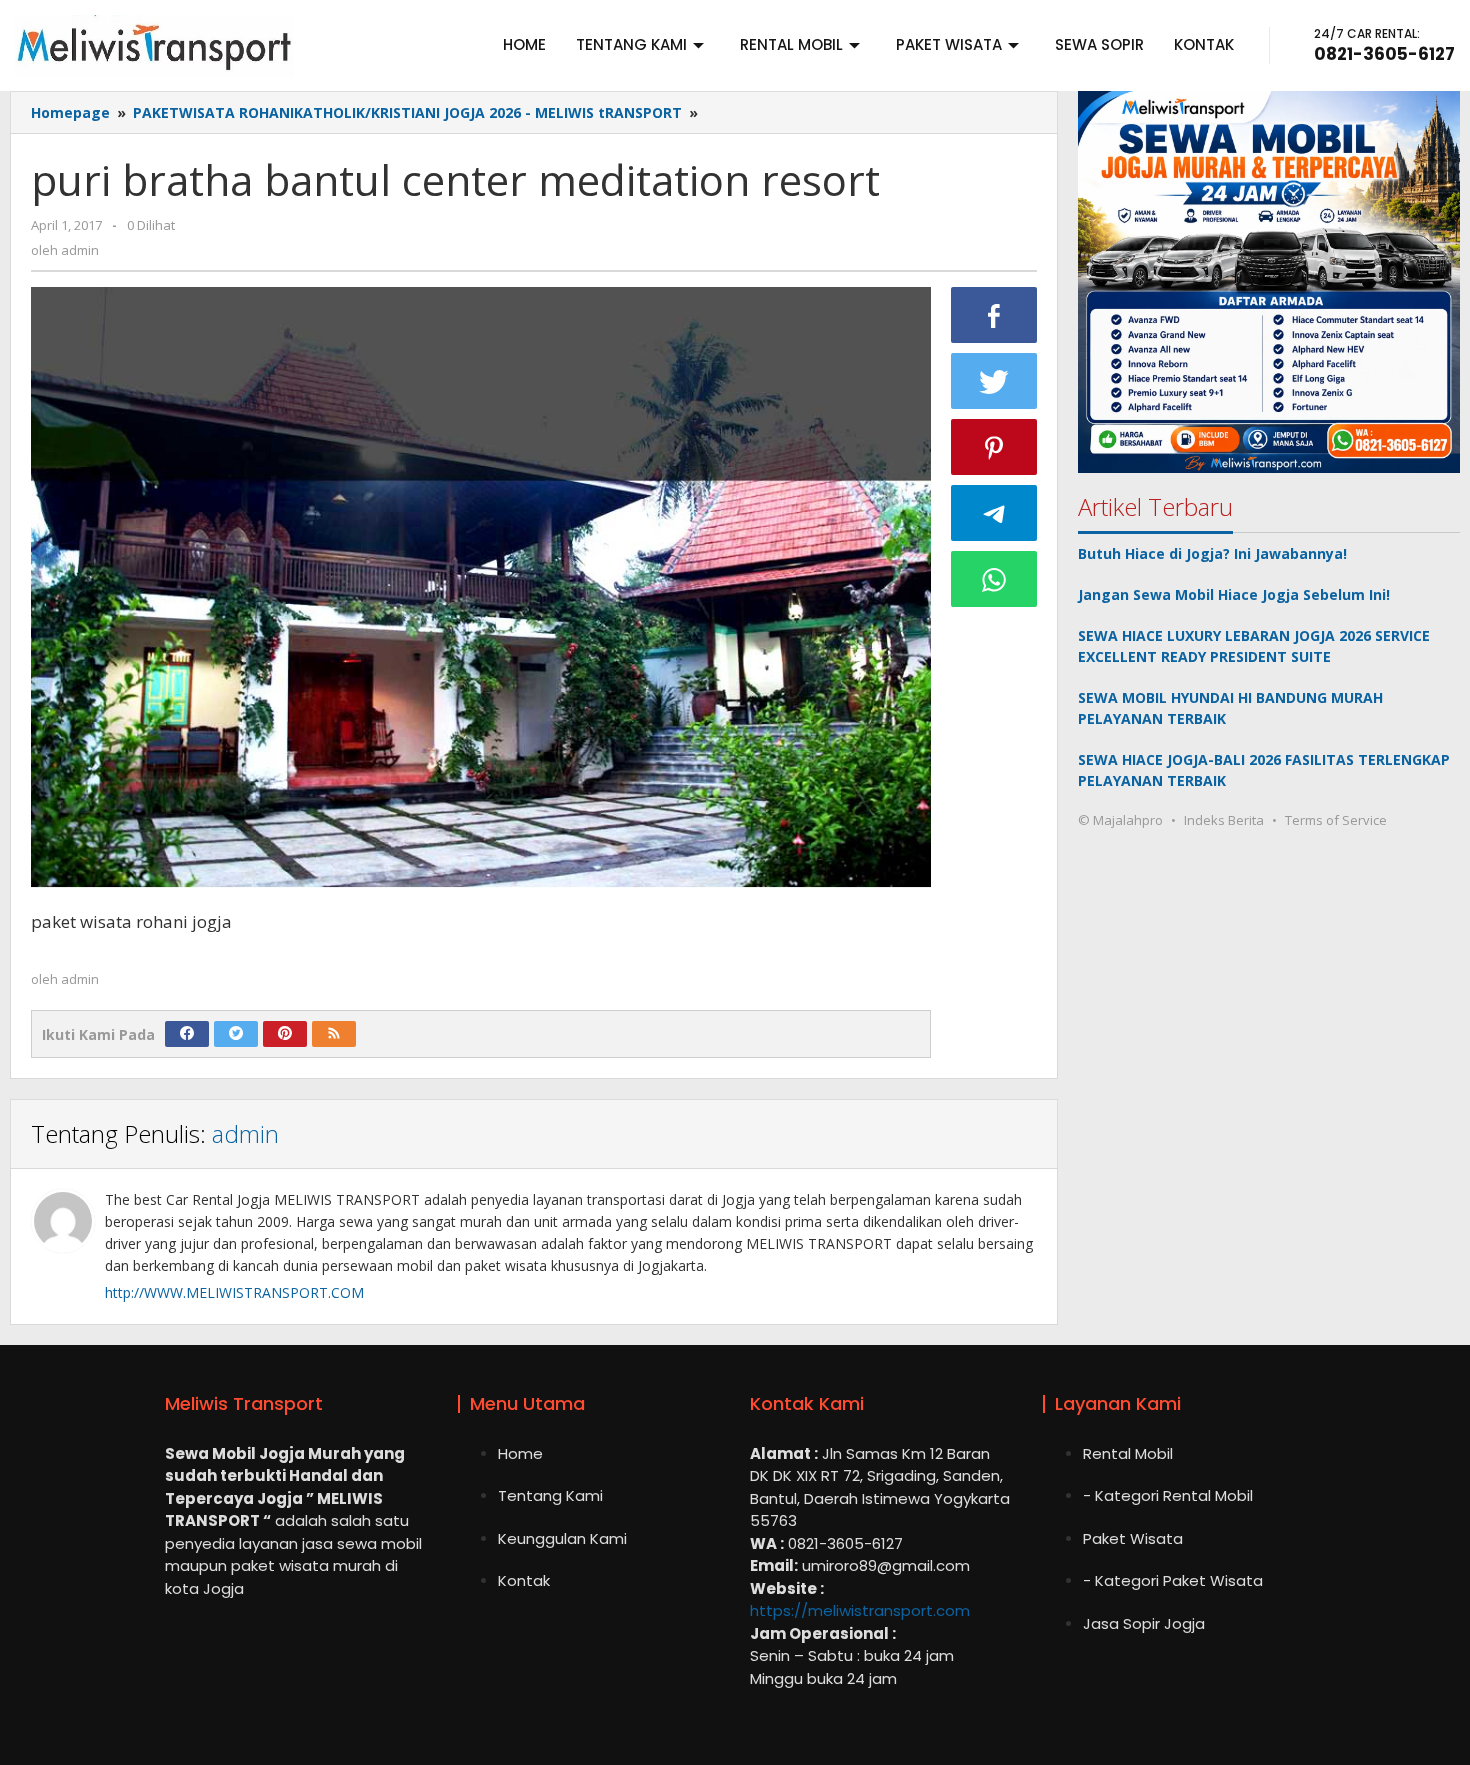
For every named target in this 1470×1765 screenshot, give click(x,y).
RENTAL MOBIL (791, 44)
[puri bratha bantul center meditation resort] (481, 587)
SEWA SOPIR (1099, 44)
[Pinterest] (285, 1034)
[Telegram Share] (994, 513)
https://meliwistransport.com (860, 1610)
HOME (524, 44)
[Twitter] (236, 1034)
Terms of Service (1336, 820)
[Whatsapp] (994, 579)
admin (245, 1133)
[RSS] (334, 1034)
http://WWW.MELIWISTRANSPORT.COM (234, 1292)
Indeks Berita (1224, 820)
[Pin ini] (994, 447)
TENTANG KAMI (631, 44)
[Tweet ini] (994, 381)
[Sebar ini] (994, 315)
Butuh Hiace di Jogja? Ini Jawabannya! (1212, 553)
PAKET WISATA (949, 44)
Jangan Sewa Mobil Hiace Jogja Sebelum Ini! (1234, 594)
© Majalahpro (1120, 820)
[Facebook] (187, 1034)
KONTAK (1204, 44)
